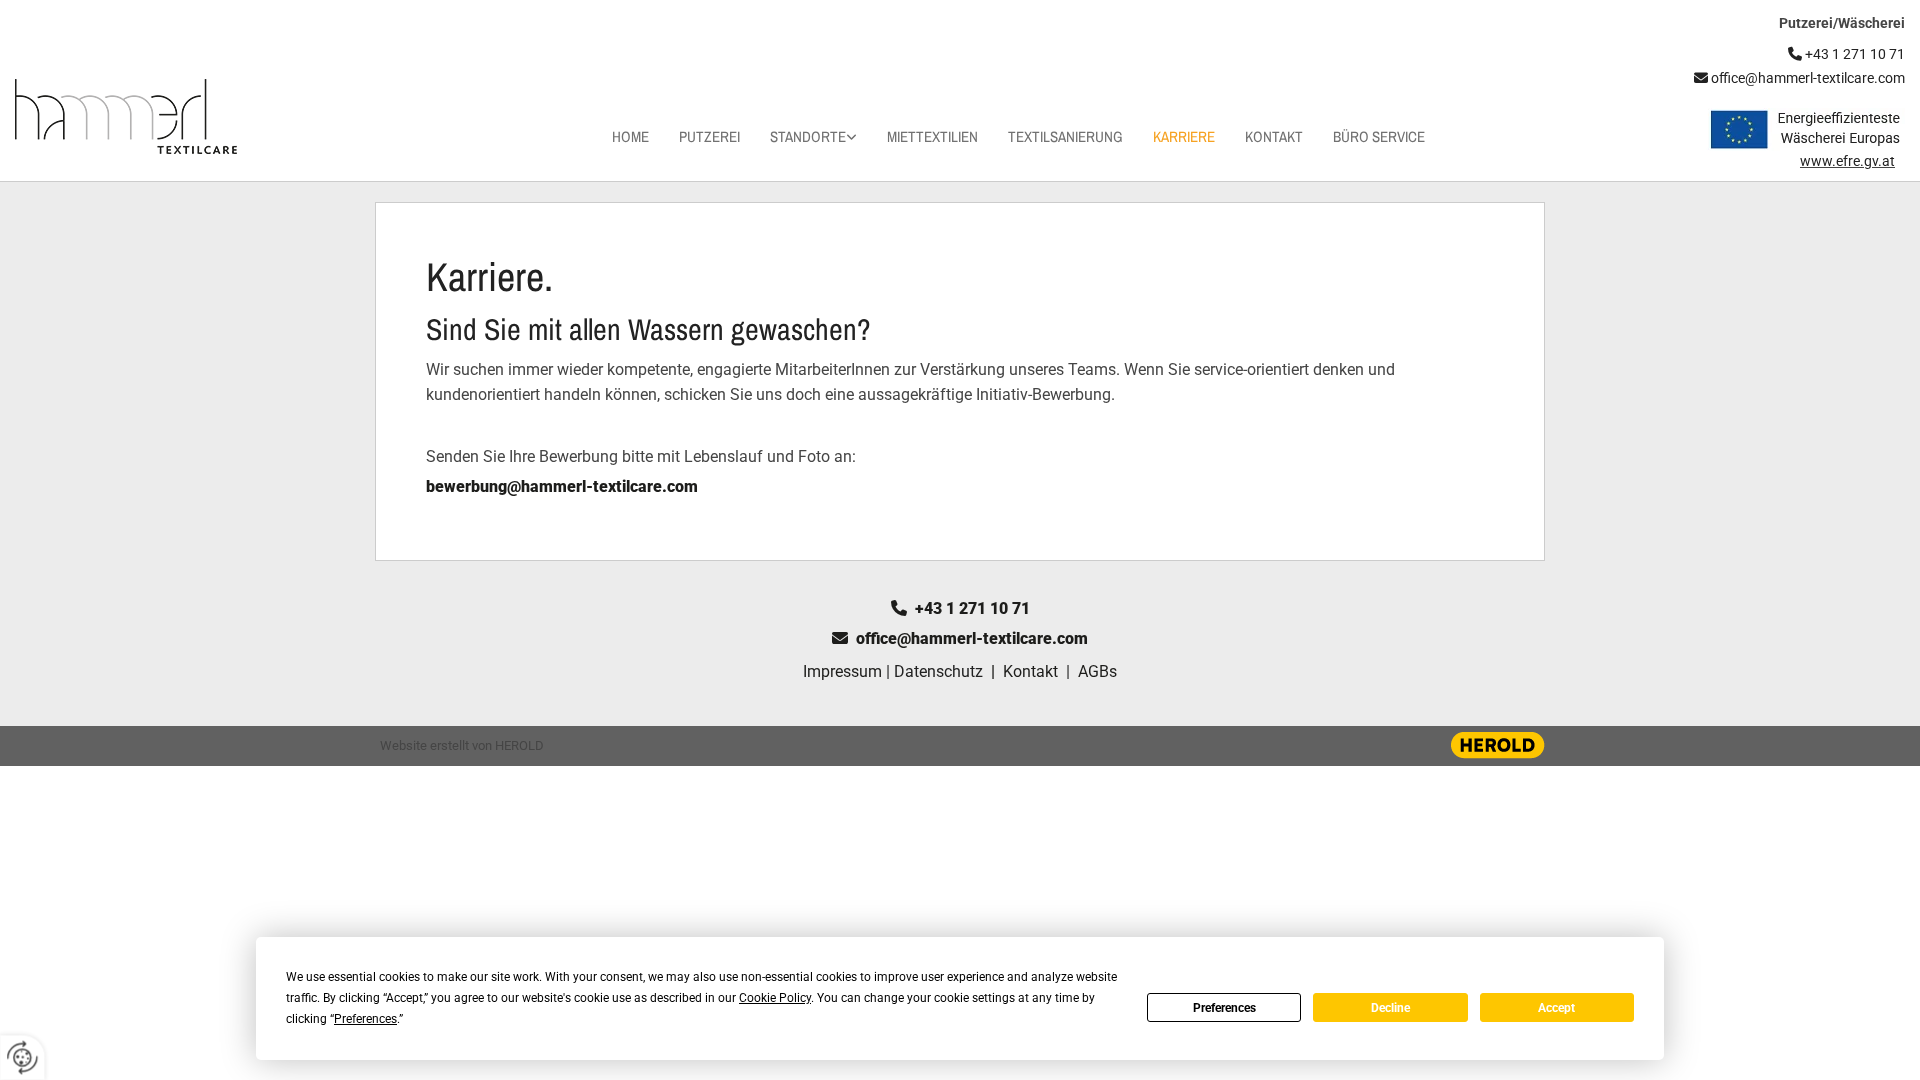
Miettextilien (932, 136)
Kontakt (1274, 136)
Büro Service (1379, 136)
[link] (798, 136)
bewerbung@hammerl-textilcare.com (562, 486)
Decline (1390, 1008)
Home (630, 136)
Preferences (1224, 1008)
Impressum (842, 671)
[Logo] (160, 117)
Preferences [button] (365, 1019)
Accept (1556, 1008)
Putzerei (709, 136)
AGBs (1097, 671)
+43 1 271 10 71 (960, 608)
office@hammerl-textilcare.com (1799, 78)
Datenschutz (938, 671)
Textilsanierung (1065, 136)
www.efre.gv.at (1847, 161)
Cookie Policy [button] (775, 998)
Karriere (1184, 136)
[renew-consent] (22, 1057)
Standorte (808, 136)
